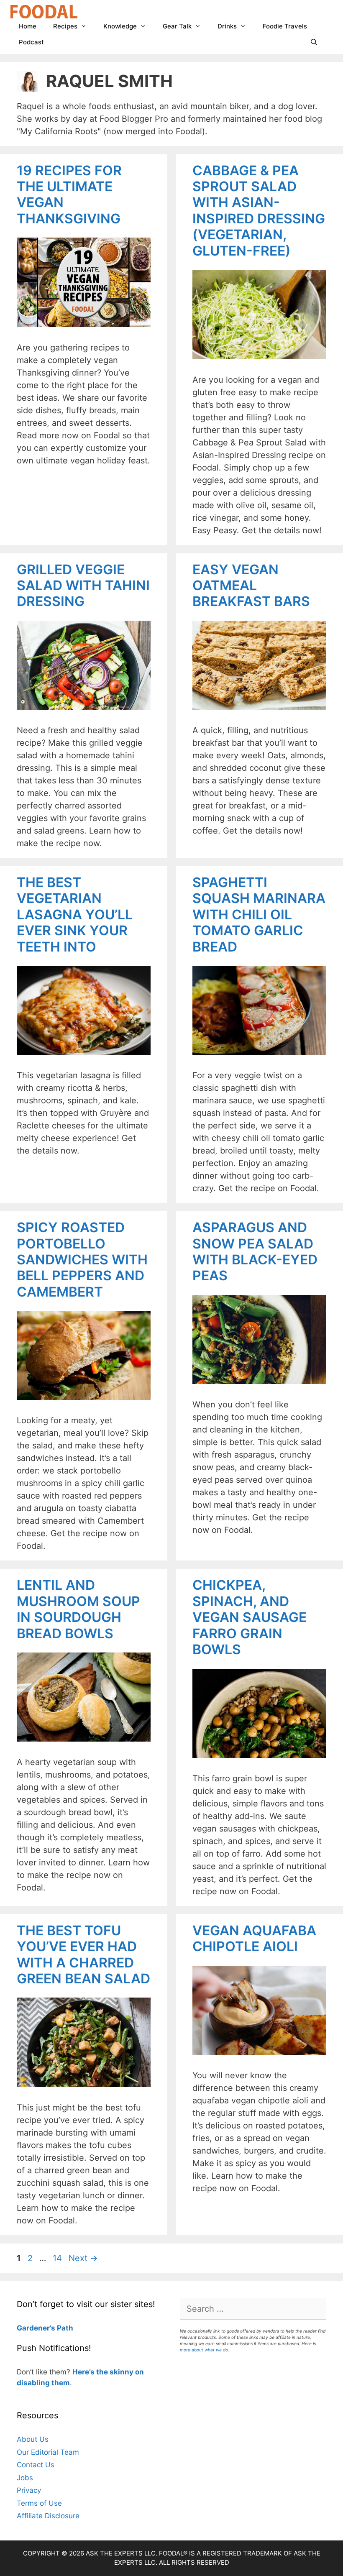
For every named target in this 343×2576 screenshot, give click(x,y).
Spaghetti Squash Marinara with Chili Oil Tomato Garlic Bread (259, 915)
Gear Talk (177, 26)
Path (64, 2328)
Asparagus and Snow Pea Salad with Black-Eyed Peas (255, 1251)
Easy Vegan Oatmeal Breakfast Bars (251, 586)
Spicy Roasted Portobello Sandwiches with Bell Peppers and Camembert (82, 1260)
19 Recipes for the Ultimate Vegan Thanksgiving (69, 194)
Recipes (65, 26)
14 (58, 2258)
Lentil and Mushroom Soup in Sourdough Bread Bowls (78, 1609)
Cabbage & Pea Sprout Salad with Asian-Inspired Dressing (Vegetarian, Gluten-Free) (259, 211)
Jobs (25, 2478)
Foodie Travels (285, 26)
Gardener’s (36, 2328)
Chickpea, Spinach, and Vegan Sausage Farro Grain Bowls (250, 1617)
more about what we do (204, 2350)
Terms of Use (39, 2503)
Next (83, 2258)
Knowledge (120, 26)
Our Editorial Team (48, 2452)
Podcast (31, 42)
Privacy (29, 2490)
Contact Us (36, 2465)
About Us (33, 2439)
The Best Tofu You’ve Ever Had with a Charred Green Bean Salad (83, 1954)
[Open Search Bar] (314, 42)
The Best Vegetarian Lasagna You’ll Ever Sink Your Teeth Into (75, 915)
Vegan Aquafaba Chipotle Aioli (254, 1938)
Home (28, 26)
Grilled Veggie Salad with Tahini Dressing (83, 586)
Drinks (227, 26)
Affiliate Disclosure (48, 2516)
